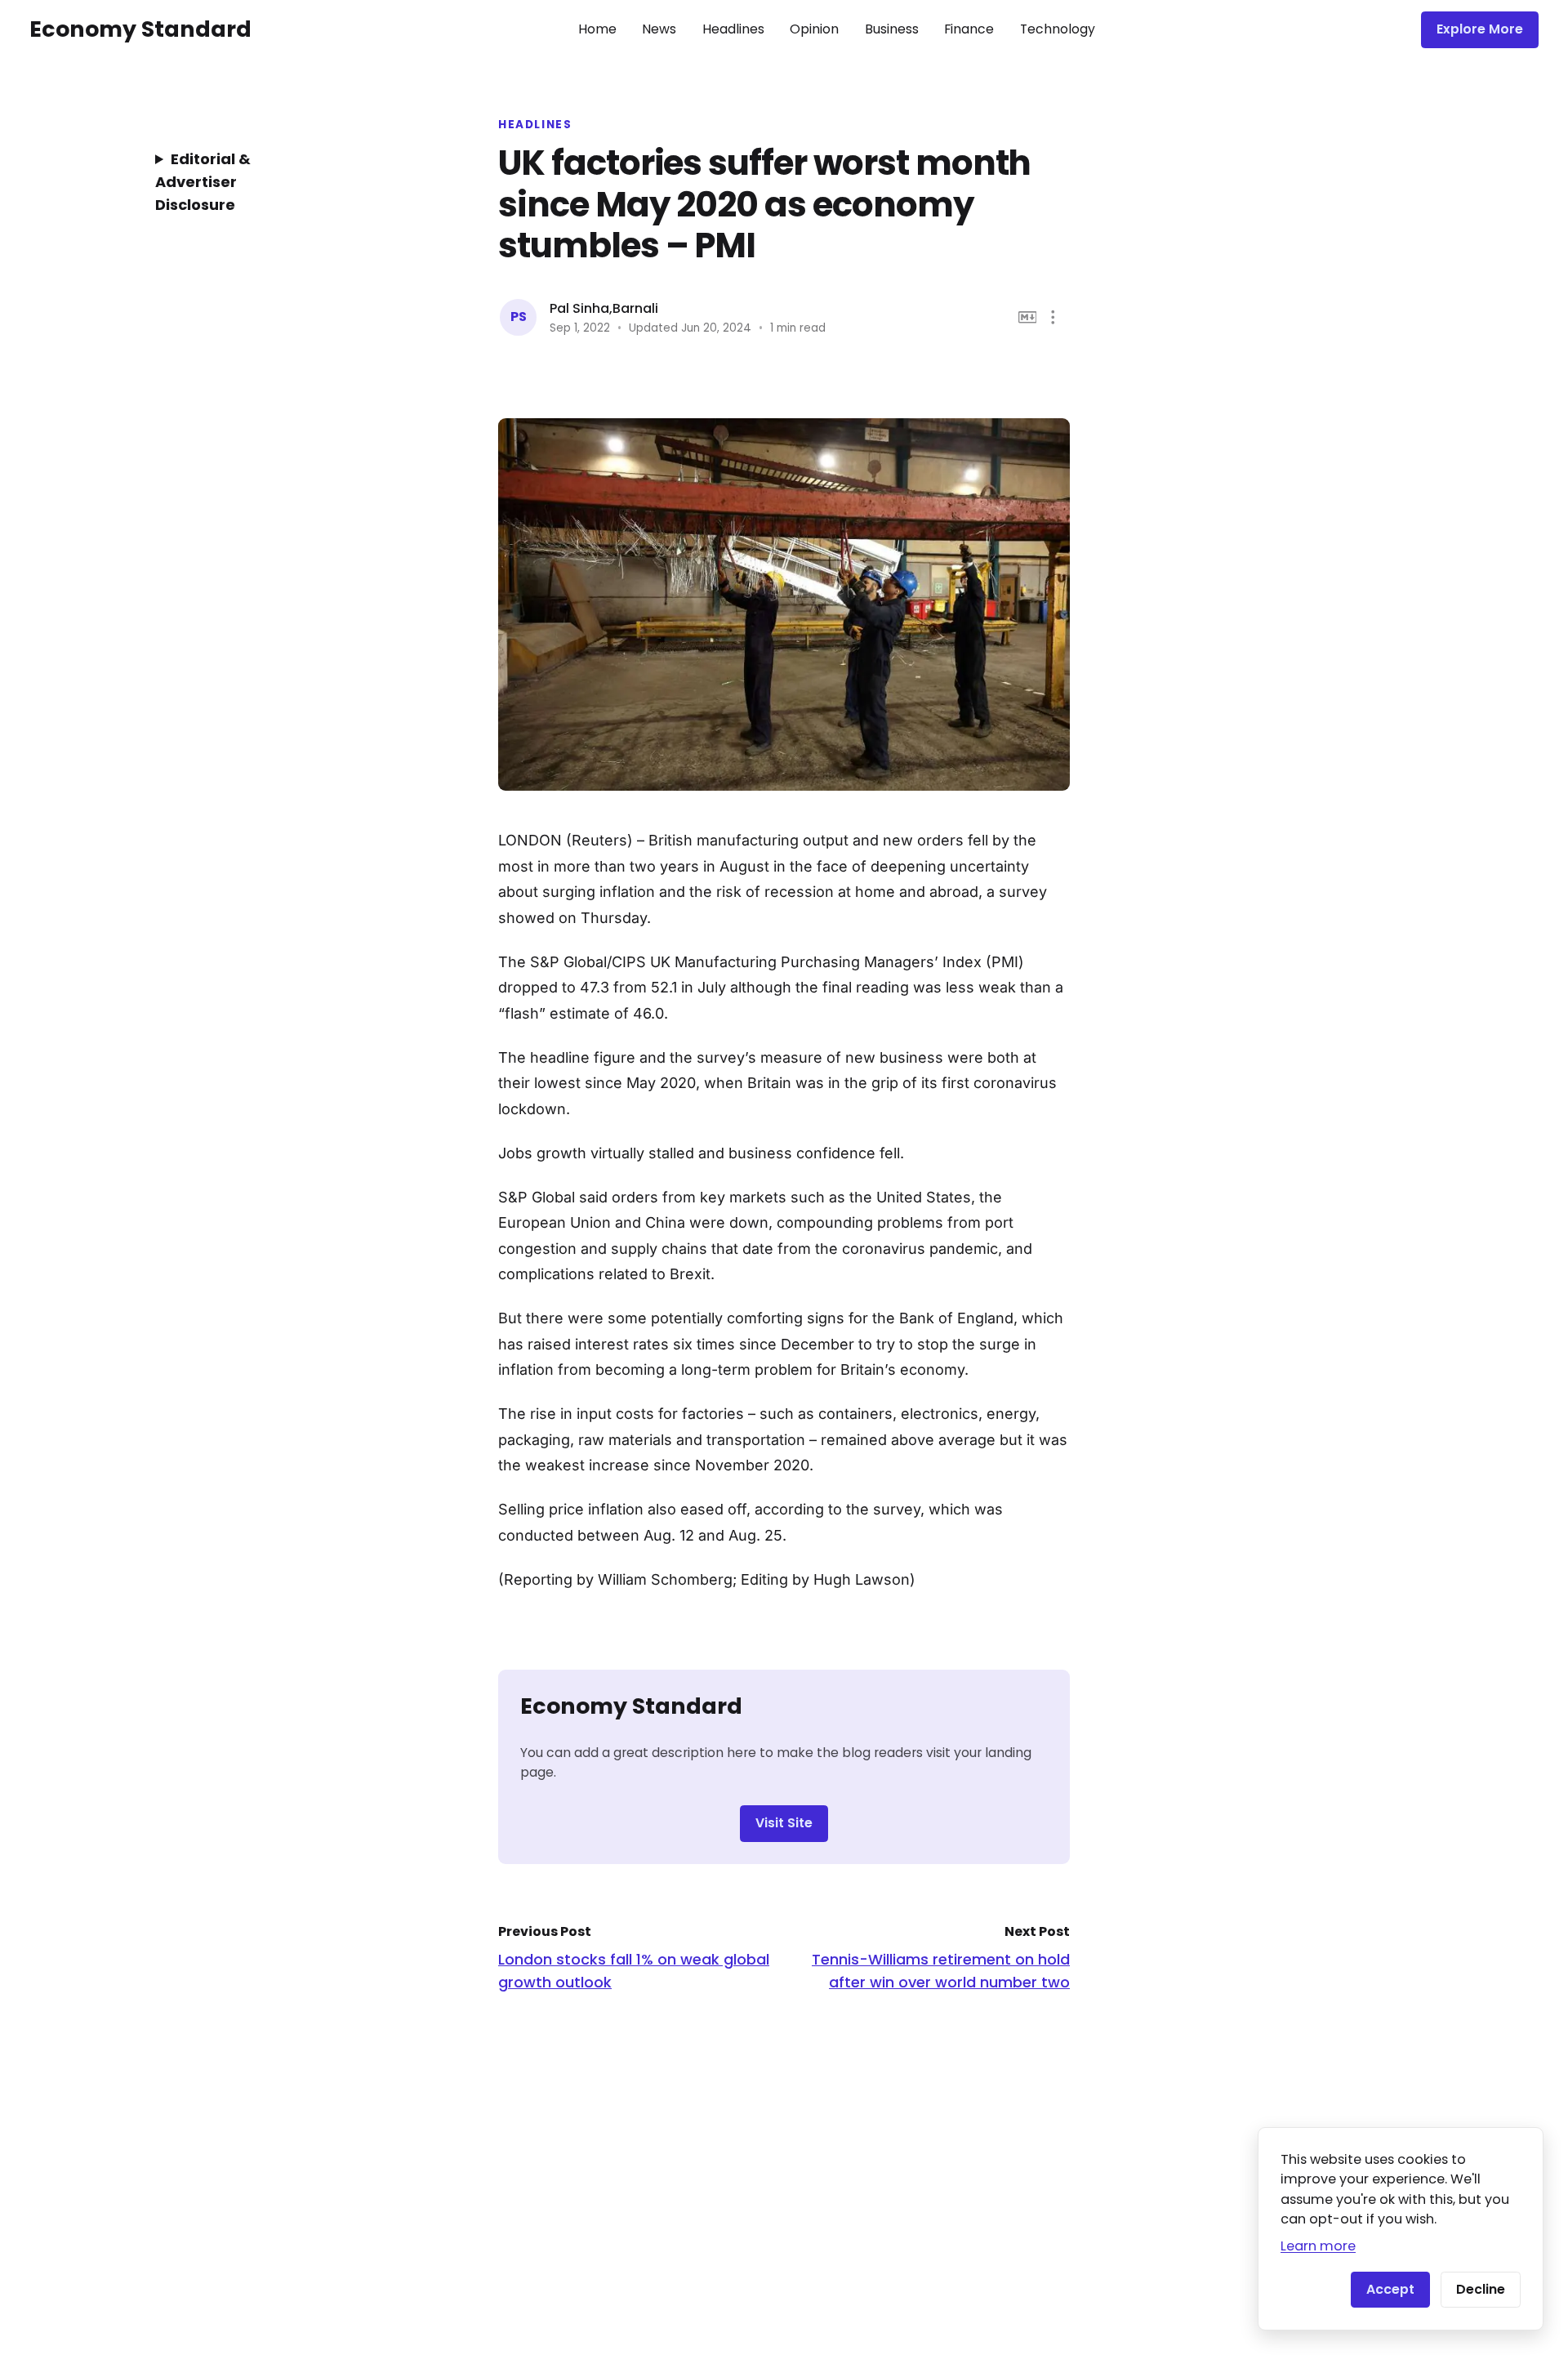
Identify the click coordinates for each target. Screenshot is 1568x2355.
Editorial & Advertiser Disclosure (203, 182)
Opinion (814, 29)
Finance (969, 29)
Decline (1481, 2289)
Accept (1390, 2289)
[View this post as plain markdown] (1028, 317)
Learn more (1318, 2246)
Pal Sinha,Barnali (604, 308)
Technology (1058, 29)
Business (892, 29)
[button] (1053, 317)
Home (597, 29)
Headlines (733, 29)
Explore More (1480, 29)
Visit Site (784, 1823)
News (659, 29)
